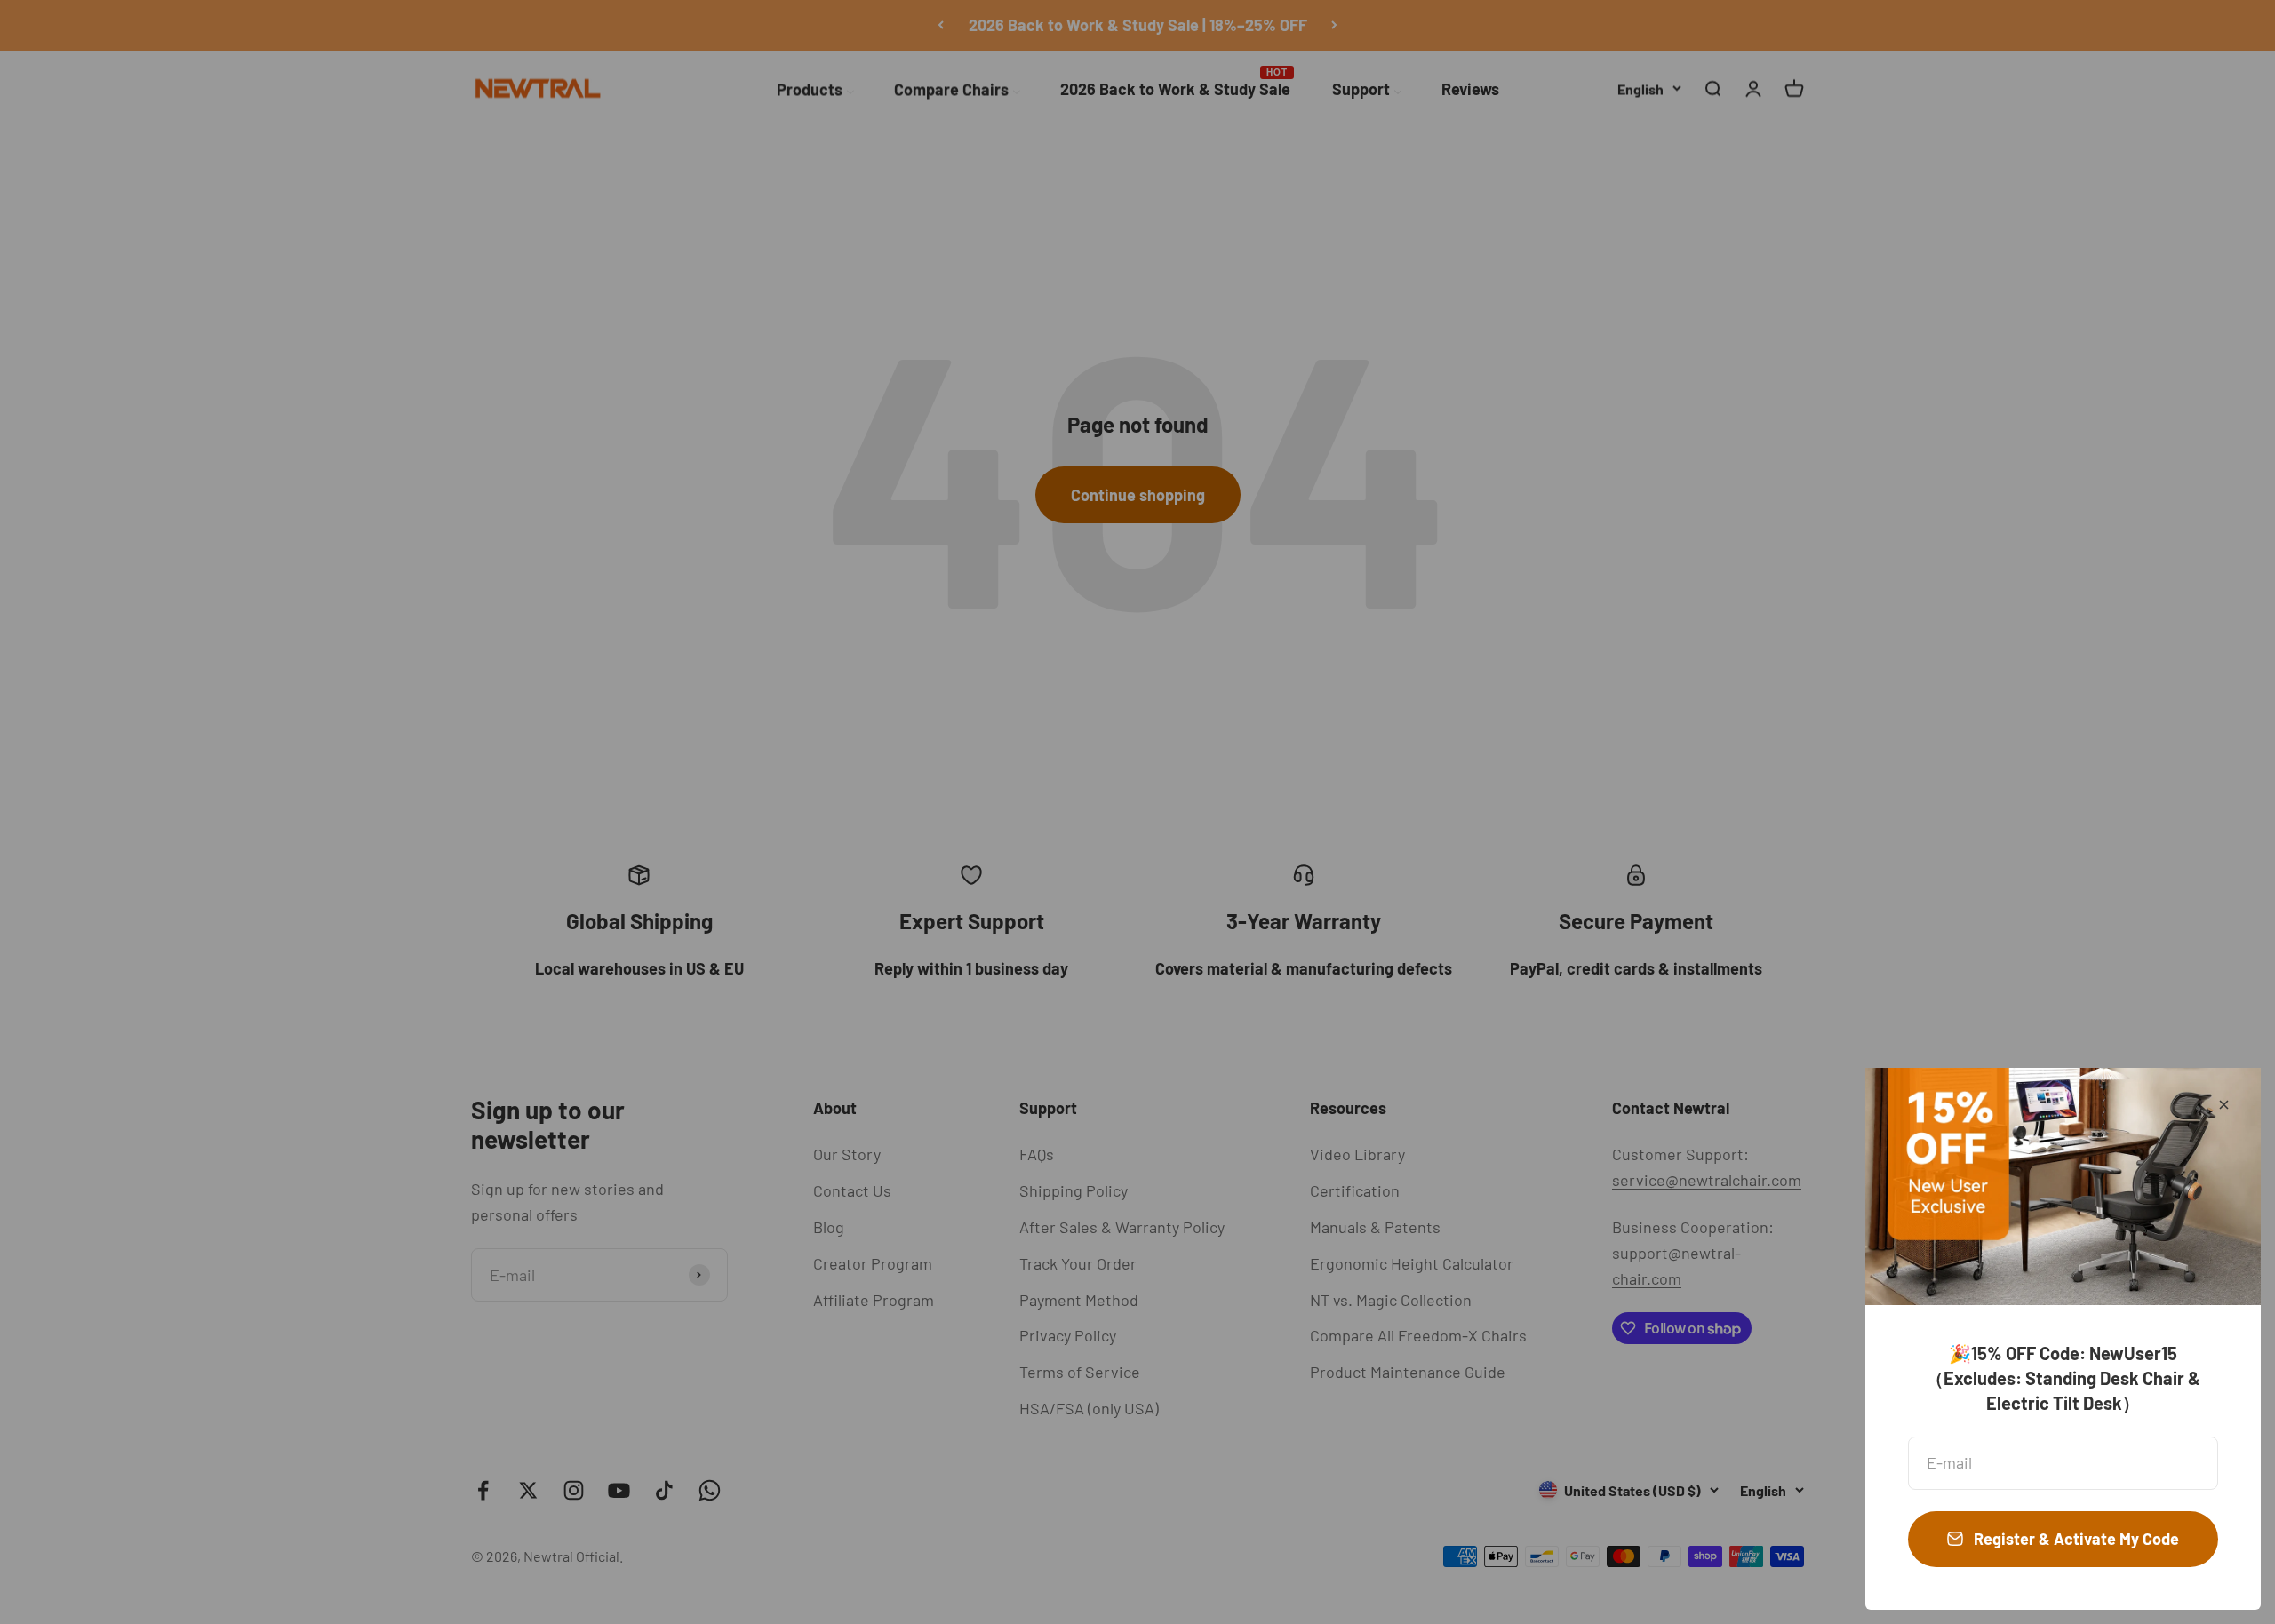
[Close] (2224, 1105)
